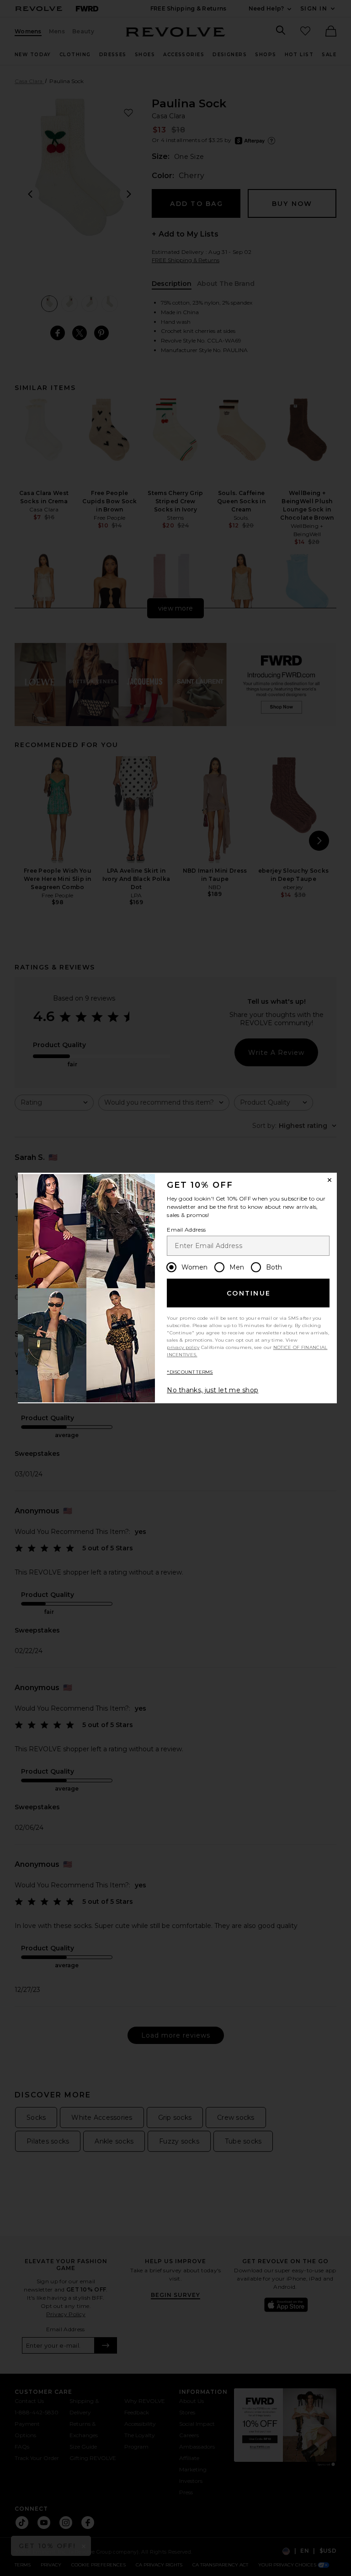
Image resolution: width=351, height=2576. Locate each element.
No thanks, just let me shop (213, 1390)
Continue (249, 1293)
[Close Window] (330, 1180)
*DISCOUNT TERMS (190, 1372)
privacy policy (183, 1347)
